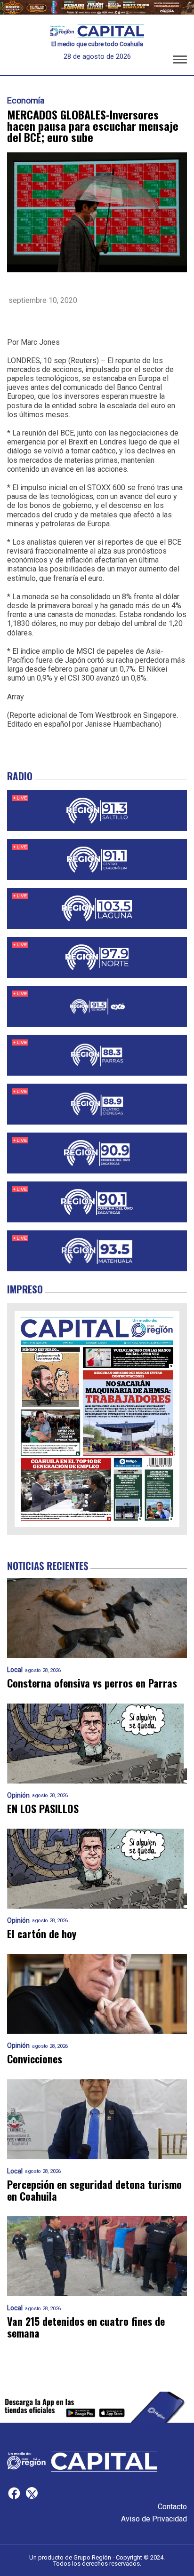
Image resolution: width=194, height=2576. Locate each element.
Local (15, 1670)
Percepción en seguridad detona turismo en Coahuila (94, 2191)
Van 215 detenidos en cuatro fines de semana (86, 2327)
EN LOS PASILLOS (43, 1809)
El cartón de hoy (42, 1934)
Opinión (18, 1795)
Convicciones (35, 2059)
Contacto (172, 2507)
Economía (26, 101)
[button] (180, 61)
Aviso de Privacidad (154, 2519)
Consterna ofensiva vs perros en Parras (92, 1683)
